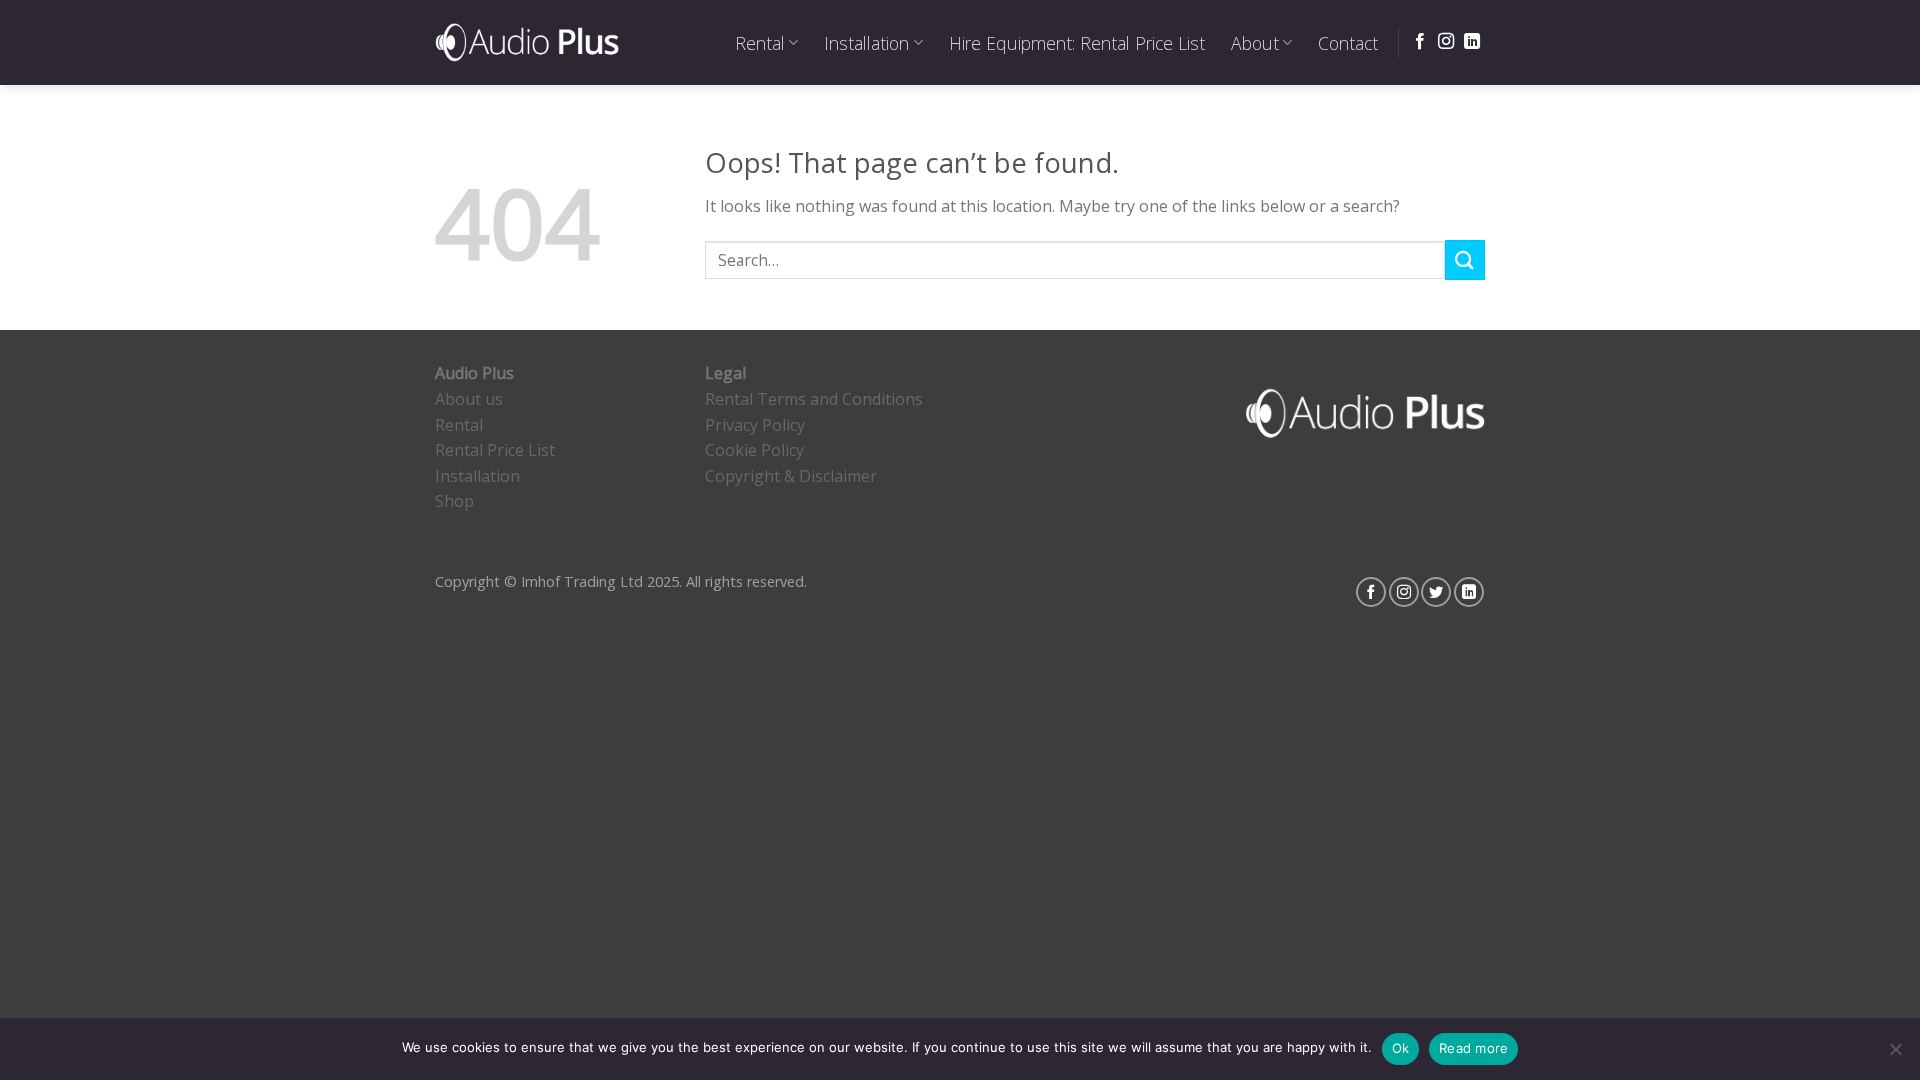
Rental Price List (495, 450)
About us (469, 399)
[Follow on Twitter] (1436, 592)
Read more (1473, 1048)
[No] (1895, 1055)
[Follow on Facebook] (1420, 42)
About (1255, 43)
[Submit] (1465, 259)
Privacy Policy (755, 425)
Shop (454, 501)
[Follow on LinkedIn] (1472, 42)
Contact (1348, 43)
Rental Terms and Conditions (814, 399)
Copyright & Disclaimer (791, 476)
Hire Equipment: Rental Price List (1077, 43)
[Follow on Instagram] (1446, 42)
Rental (760, 43)
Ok (1401, 1048)
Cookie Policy (754, 450)
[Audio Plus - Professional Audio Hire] (527, 42)
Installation (866, 43)
